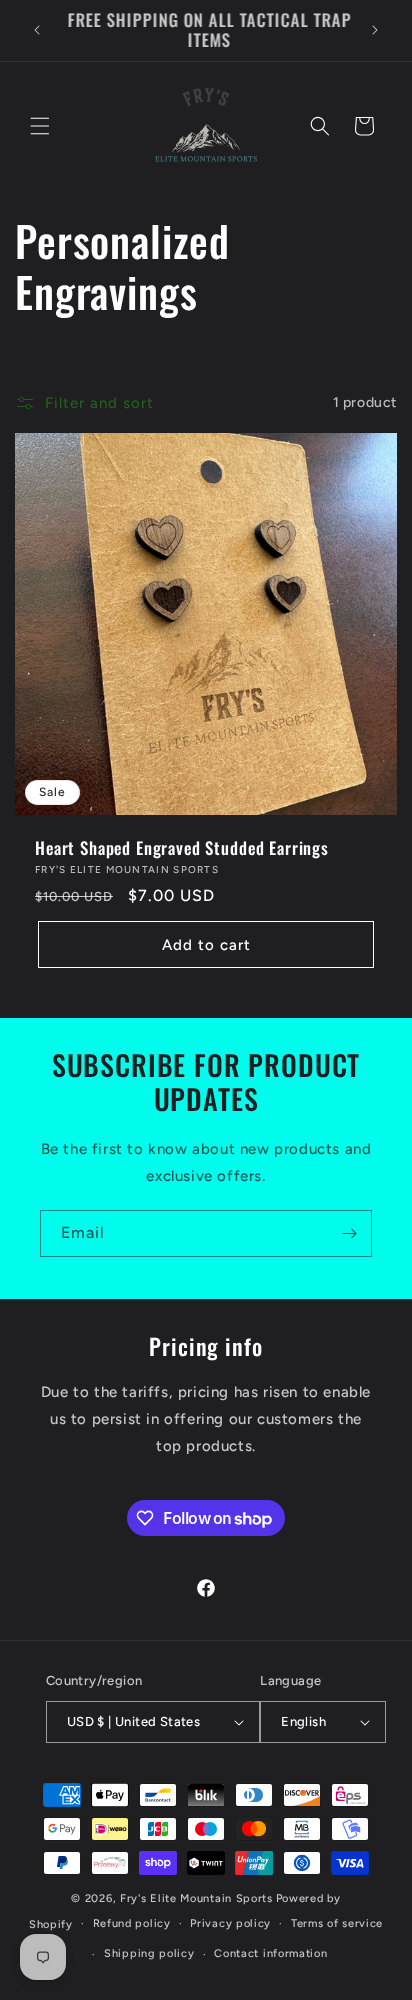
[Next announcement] (375, 30)
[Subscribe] (349, 1233)
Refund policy (132, 1923)
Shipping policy (149, 1953)
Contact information (270, 1953)
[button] (40, 126)
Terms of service (337, 1923)
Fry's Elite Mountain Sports (196, 1898)
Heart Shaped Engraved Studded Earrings (182, 848)
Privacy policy (230, 1923)
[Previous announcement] (37, 30)
